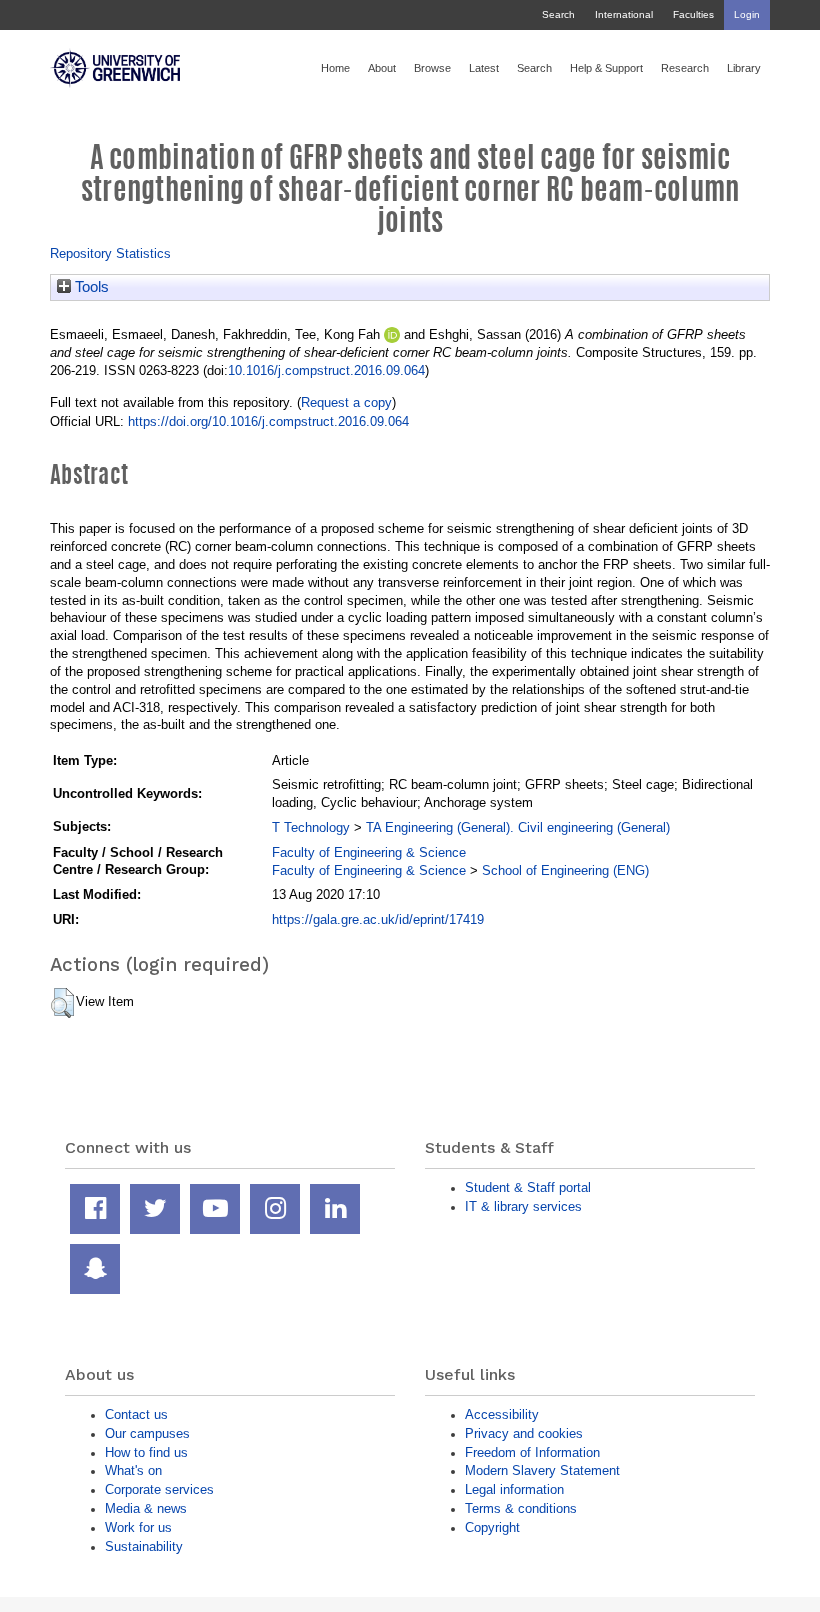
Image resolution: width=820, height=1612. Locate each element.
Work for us (138, 1527)
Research (685, 68)
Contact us (136, 1414)
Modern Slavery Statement (542, 1470)
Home (335, 68)
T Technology (311, 827)
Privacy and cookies (524, 1433)
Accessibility (502, 1414)
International (624, 14)
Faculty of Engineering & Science (369, 852)
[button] (62, 1003)
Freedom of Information (532, 1452)
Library (744, 68)
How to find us (146, 1452)
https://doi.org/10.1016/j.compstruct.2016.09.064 (268, 421)
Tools (90, 287)
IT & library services (523, 1206)
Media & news (146, 1508)
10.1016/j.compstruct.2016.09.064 (326, 370)
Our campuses (147, 1433)
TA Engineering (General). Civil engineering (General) (518, 827)
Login (747, 14)
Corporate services (159, 1489)
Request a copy (346, 402)
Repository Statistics (110, 253)
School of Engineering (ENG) (565, 870)
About (382, 68)
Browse (432, 68)
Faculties (693, 14)
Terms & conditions (521, 1508)
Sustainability (144, 1546)
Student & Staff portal (528, 1187)
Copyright (492, 1527)
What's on (133, 1470)
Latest (484, 68)
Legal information (514, 1489)
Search (558, 14)
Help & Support (606, 68)
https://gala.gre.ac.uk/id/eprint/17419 (378, 919)
